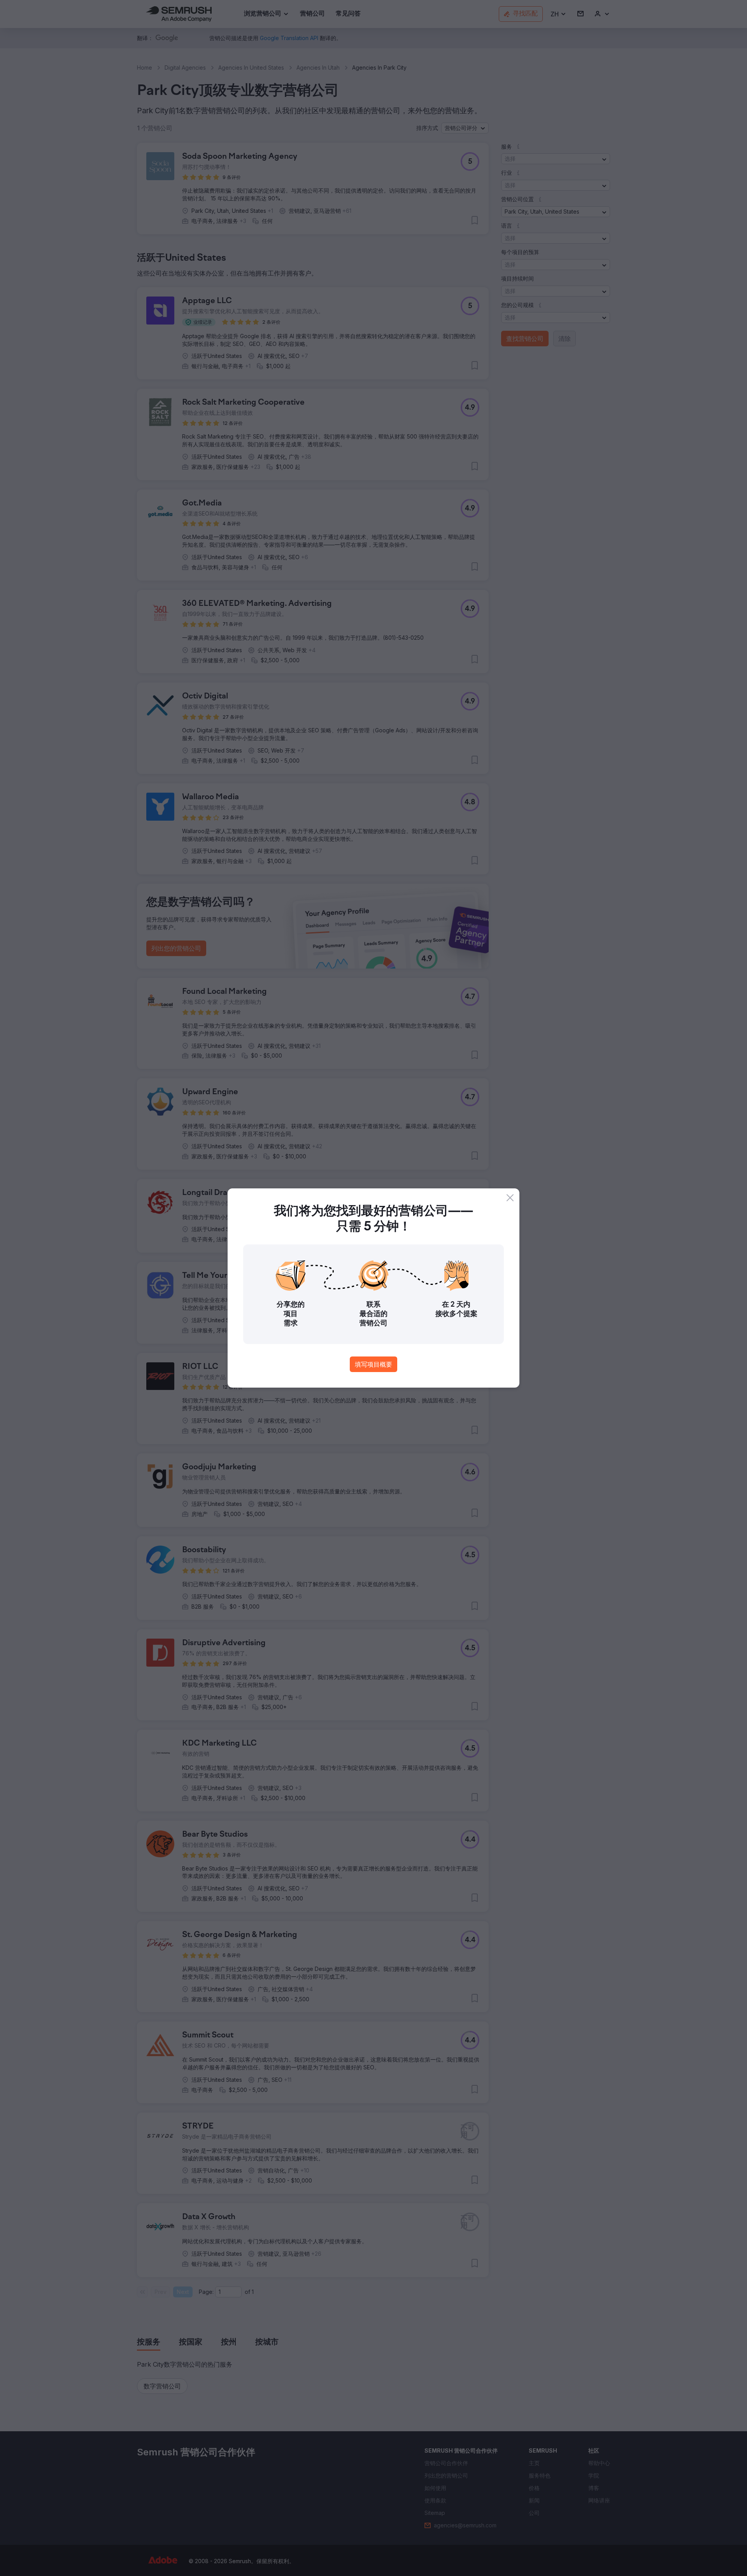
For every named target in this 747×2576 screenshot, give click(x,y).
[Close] (510, 1198)
